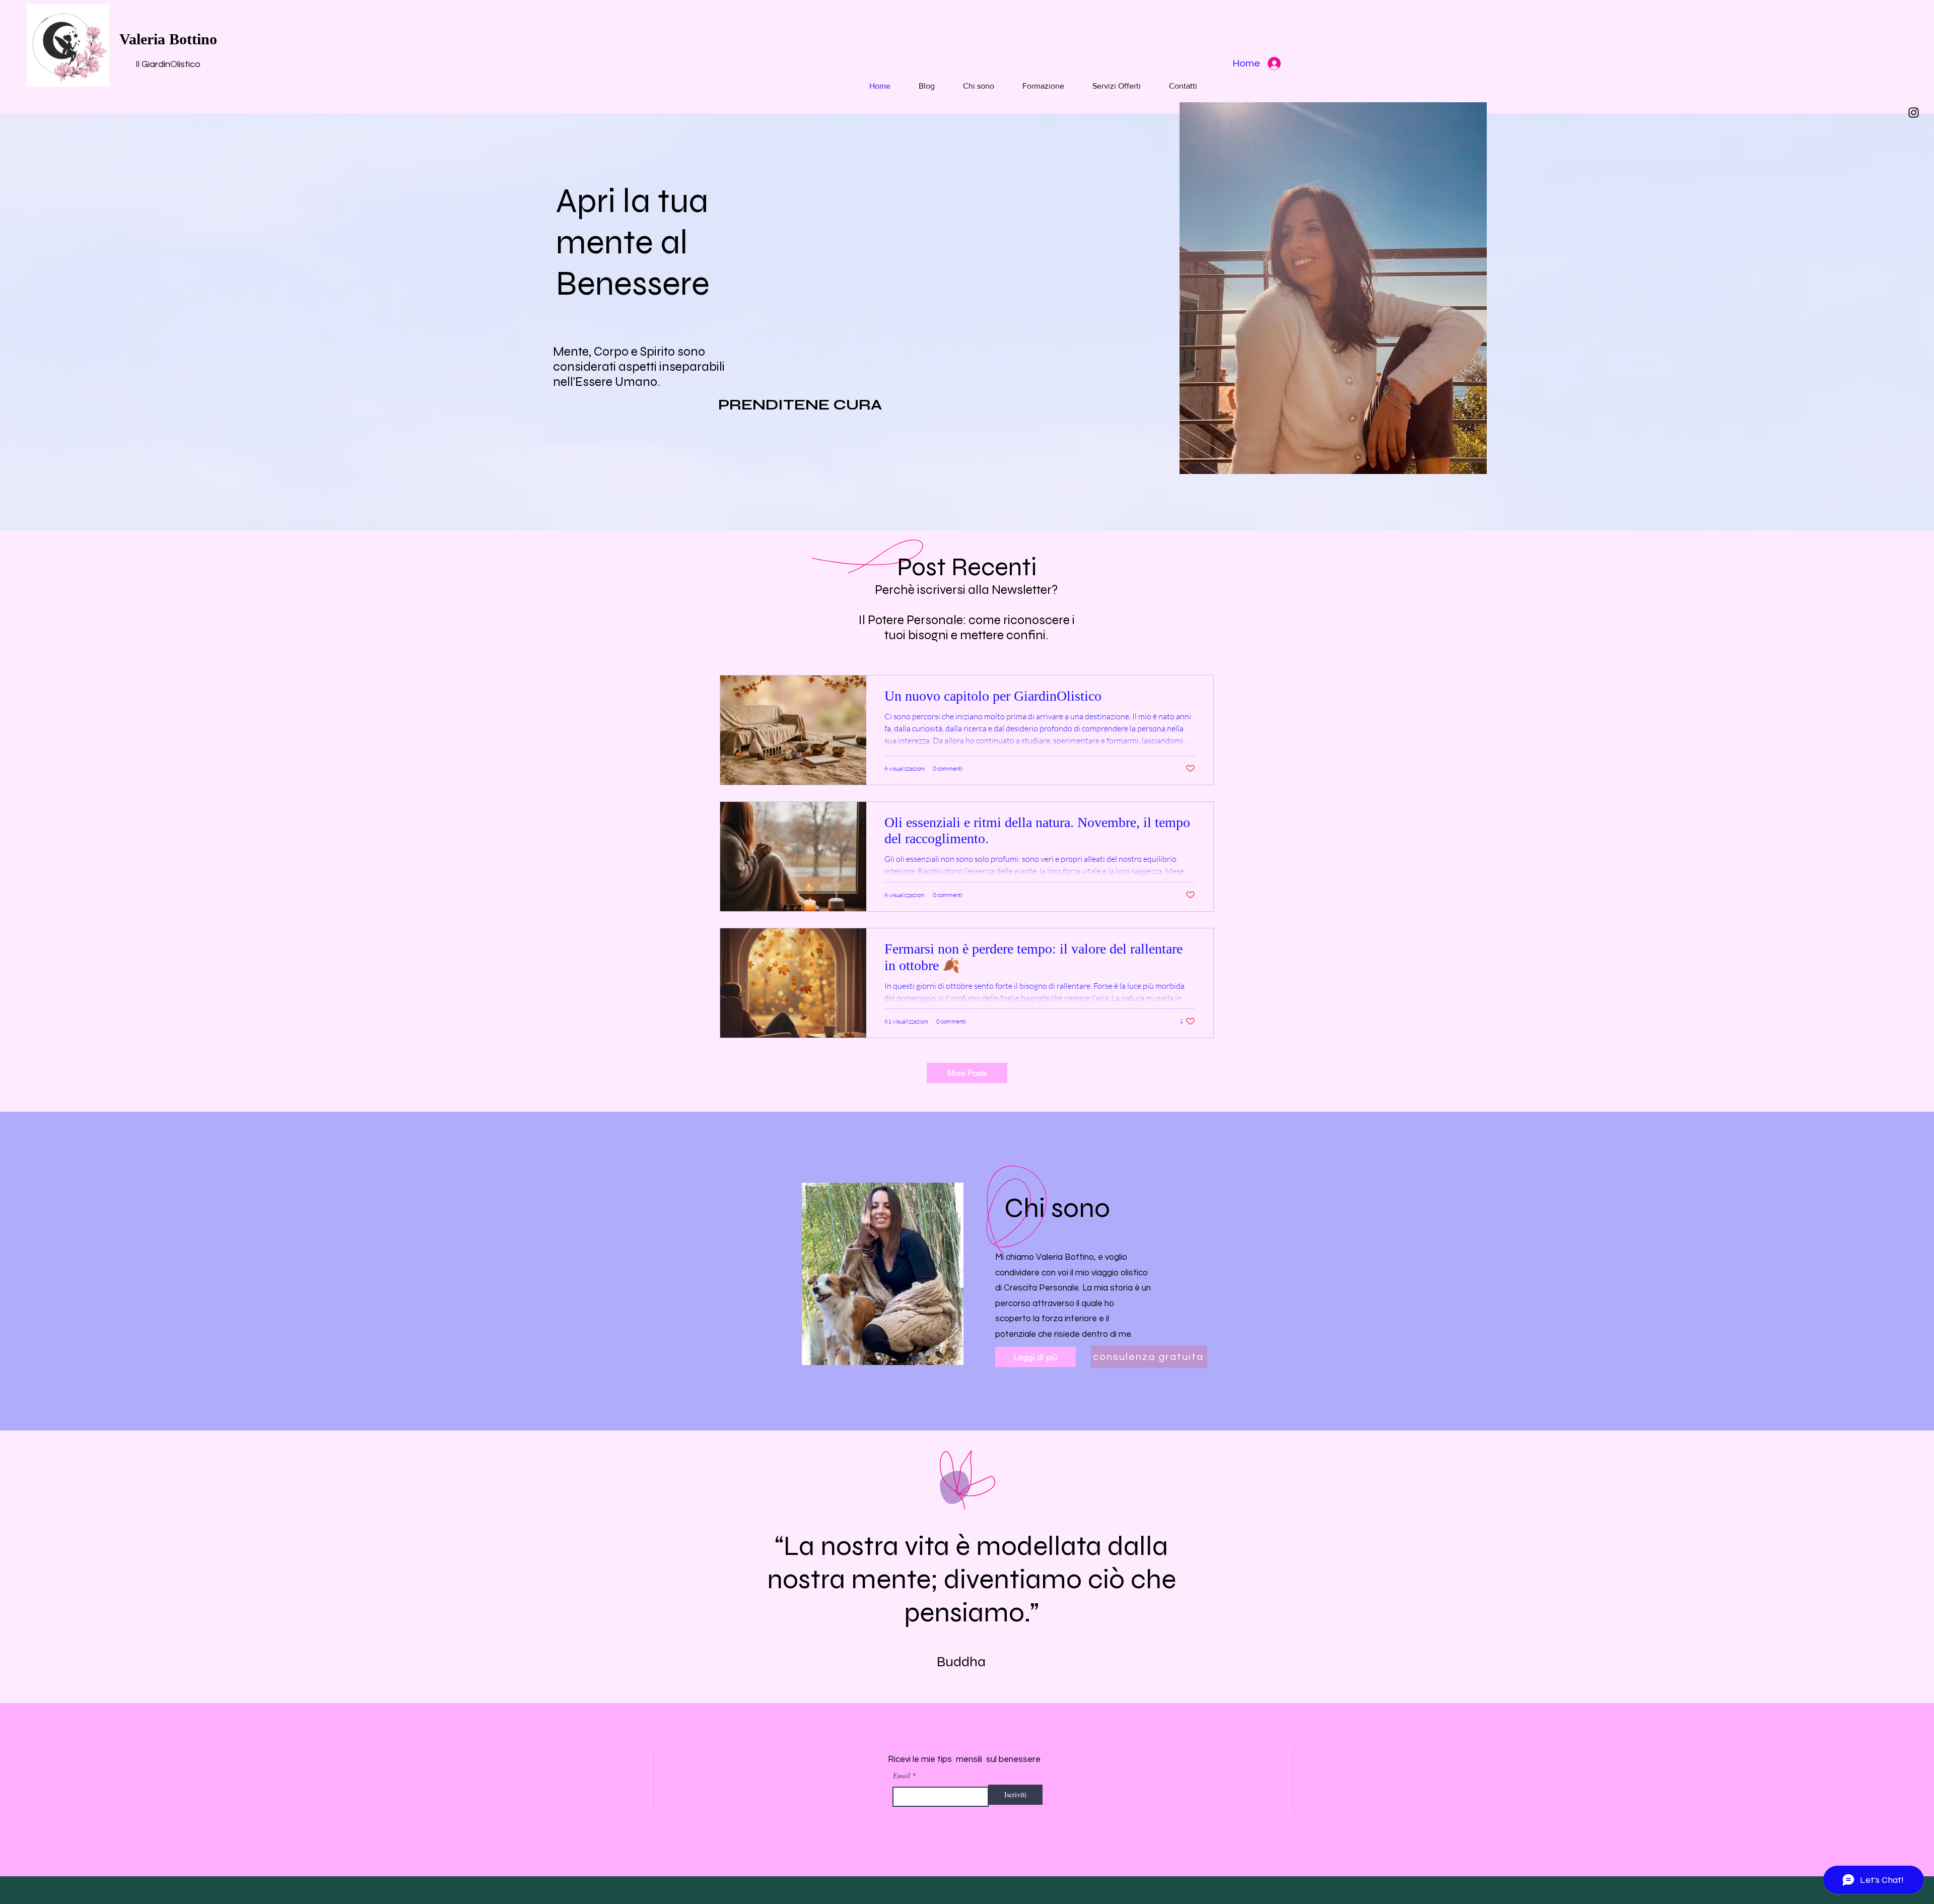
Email (902, 1776)
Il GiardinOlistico (168, 64)
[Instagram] (1914, 113)
